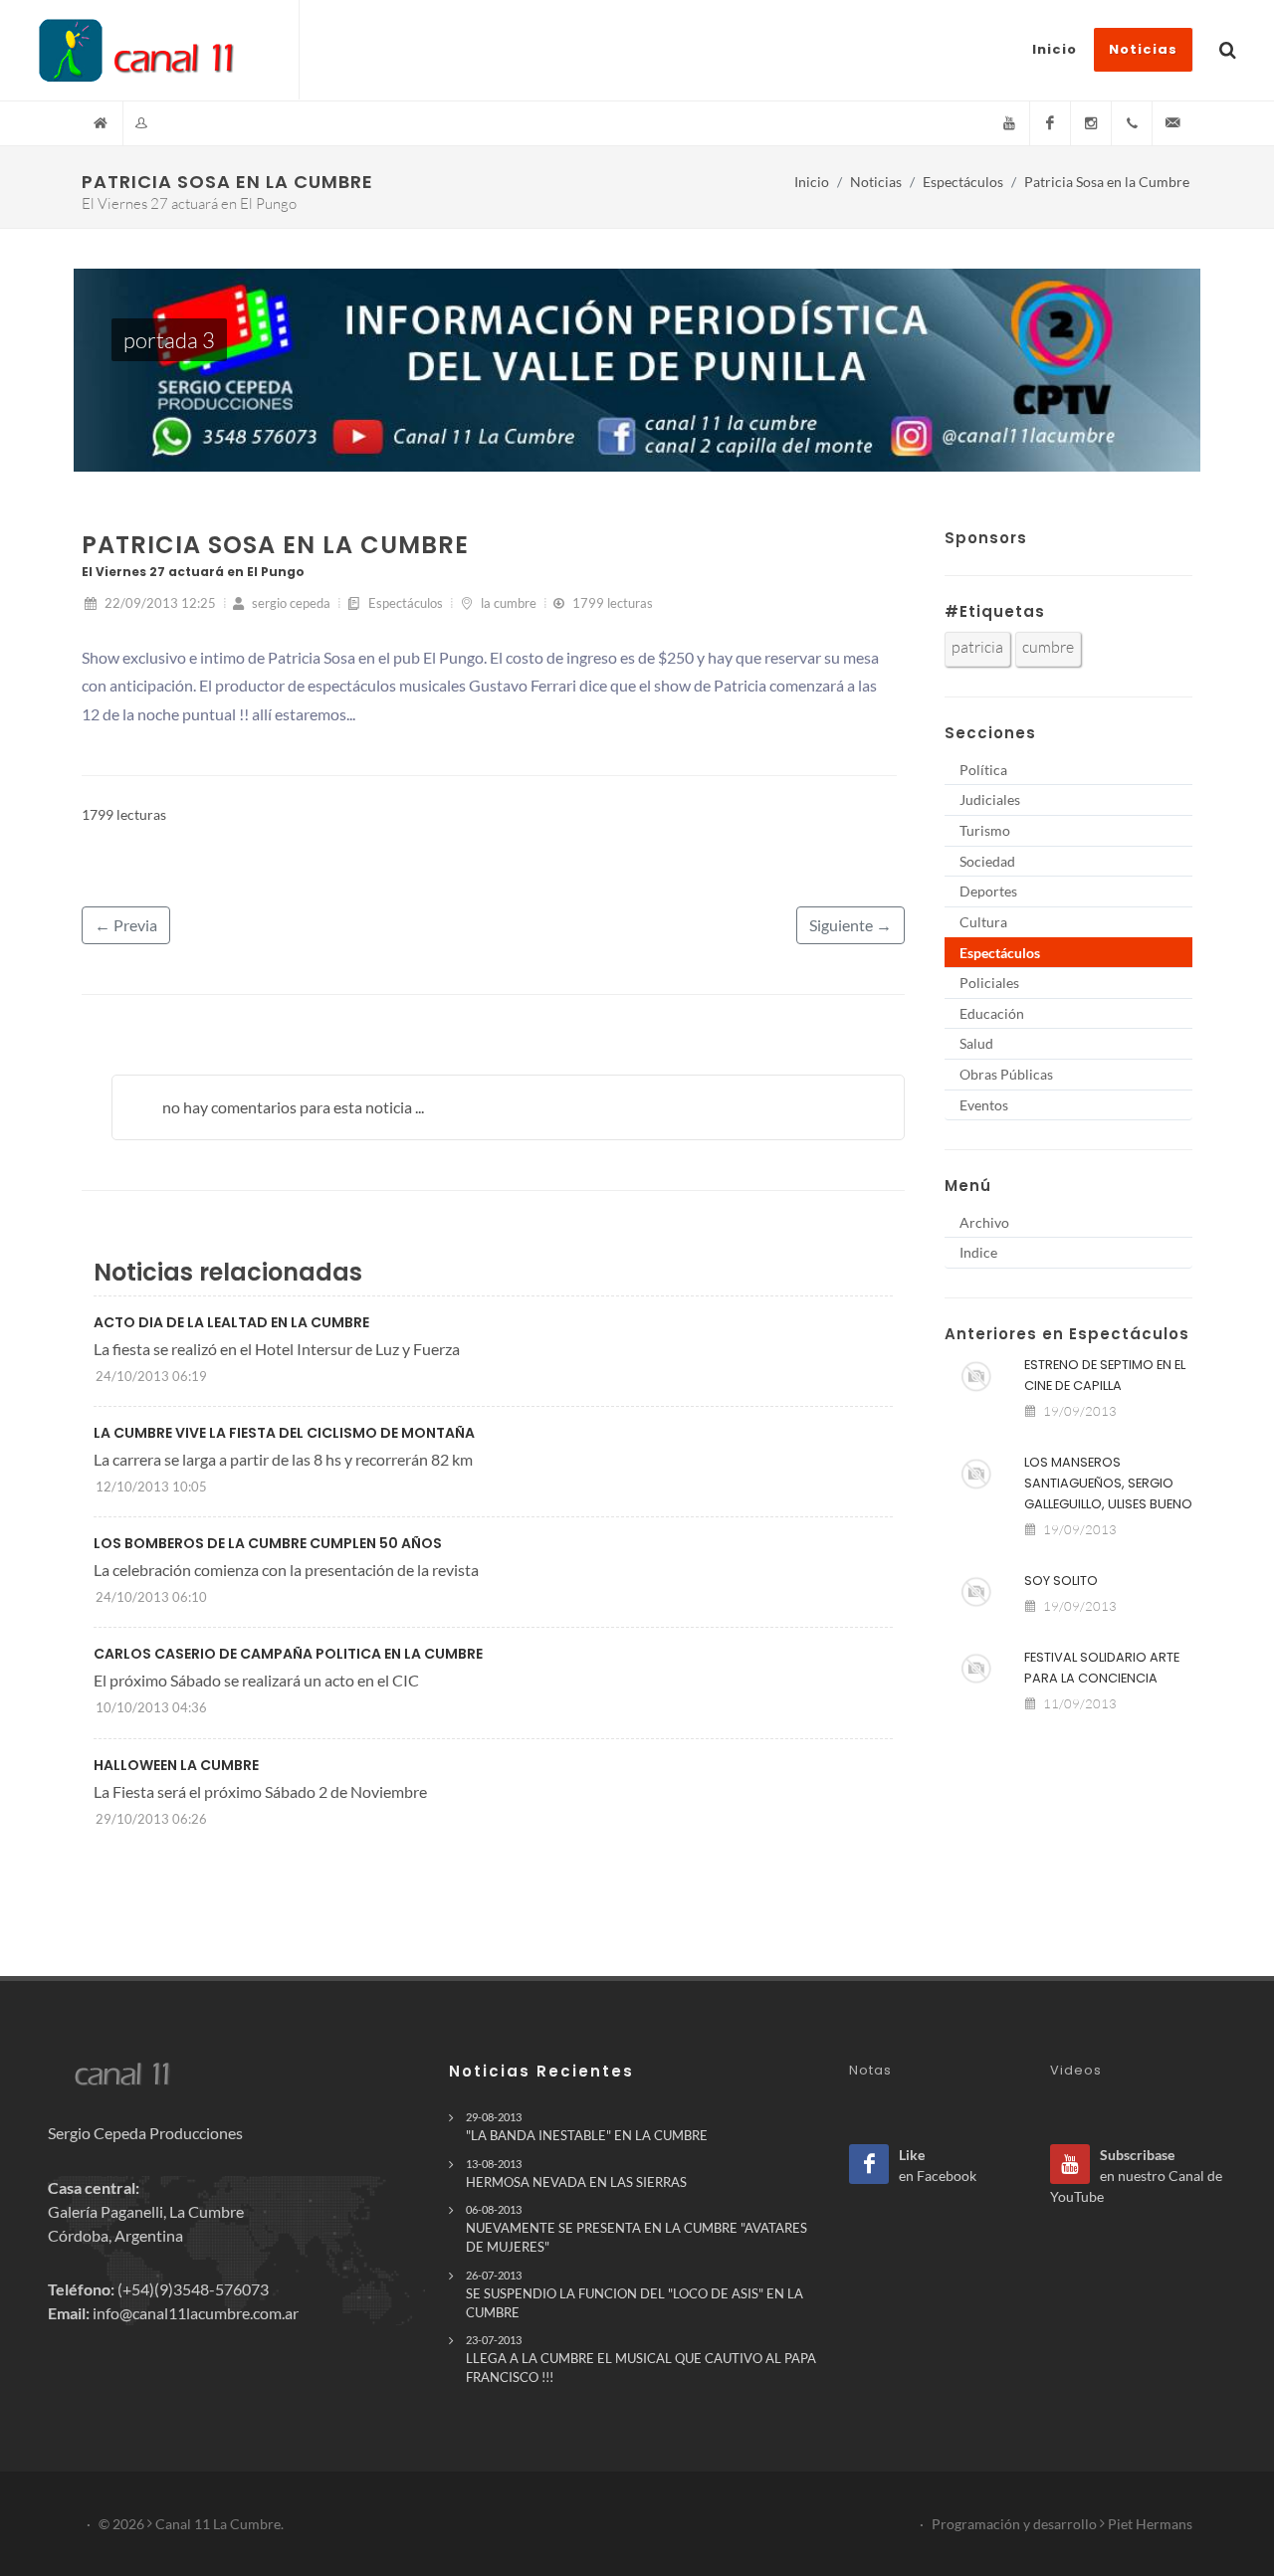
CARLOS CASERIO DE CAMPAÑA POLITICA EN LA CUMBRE (288, 1654)
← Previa (126, 925)
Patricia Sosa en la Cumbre (1107, 182)
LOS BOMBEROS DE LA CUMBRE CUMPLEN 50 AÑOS (268, 1543)
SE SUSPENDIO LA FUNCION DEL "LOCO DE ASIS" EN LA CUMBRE (635, 2294)
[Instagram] (1091, 123)
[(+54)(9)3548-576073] (1132, 123)
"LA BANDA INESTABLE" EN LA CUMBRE (587, 2127)
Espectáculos (963, 182)
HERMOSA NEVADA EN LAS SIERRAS (576, 2174)
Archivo (984, 1222)
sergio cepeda (290, 603)
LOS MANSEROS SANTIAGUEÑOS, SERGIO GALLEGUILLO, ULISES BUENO (1108, 1483)
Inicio (812, 182)
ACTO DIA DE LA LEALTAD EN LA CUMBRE (231, 1322)
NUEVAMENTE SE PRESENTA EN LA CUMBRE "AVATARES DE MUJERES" (637, 2229)
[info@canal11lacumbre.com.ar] (1172, 123)
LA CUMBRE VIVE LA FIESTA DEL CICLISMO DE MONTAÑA (284, 1433)
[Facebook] (1050, 123)
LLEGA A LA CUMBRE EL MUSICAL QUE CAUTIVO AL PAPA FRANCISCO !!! (641, 2359)
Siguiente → (850, 925)
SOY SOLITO (1061, 1581)
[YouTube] (1009, 123)
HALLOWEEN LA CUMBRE (176, 1765)
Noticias (876, 182)
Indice (978, 1252)
